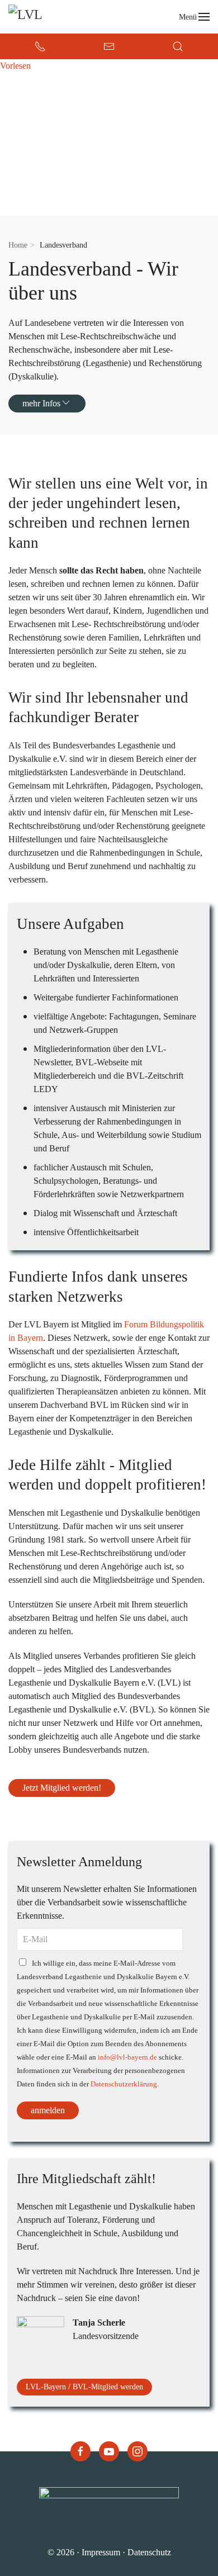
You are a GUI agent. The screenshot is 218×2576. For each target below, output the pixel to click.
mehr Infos (41, 403)
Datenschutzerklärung (124, 2084)
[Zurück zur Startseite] (59, 17)
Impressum (101, 2552)
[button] (195, 17)
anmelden (48, 2110)
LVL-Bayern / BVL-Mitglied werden (84, 2387)
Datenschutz (149, 2552)
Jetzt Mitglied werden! (62, 1788)
